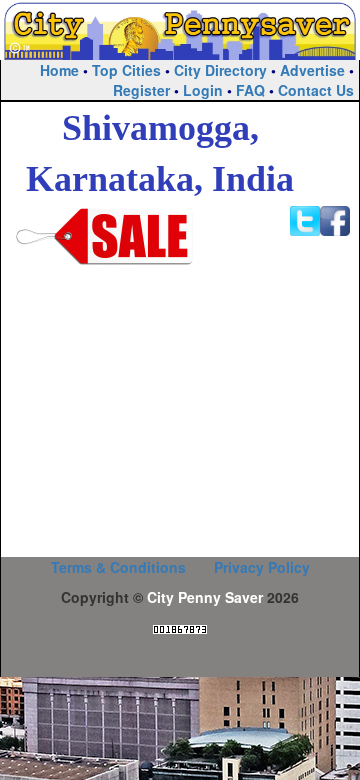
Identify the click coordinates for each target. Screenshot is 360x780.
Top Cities (126, 70)
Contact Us (316, 90)
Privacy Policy (262, 567)
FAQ (250, 90)
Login (203, 90)
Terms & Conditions (118, 567)
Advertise (312, 70)
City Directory (220, 70)
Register (141, 90)
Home (59, 70)
